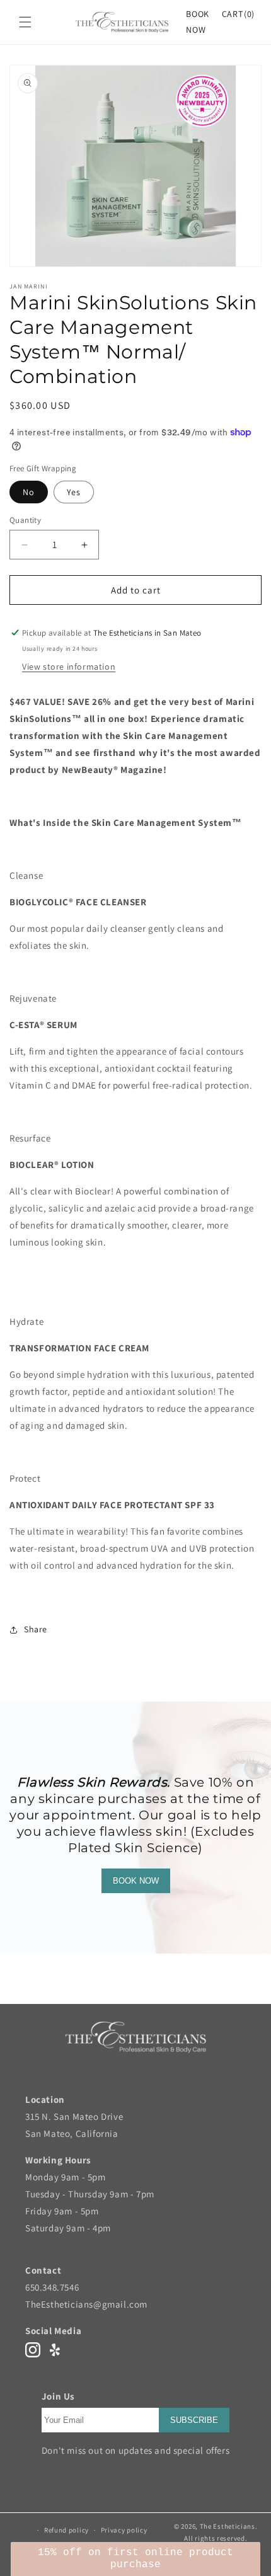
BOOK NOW (136, 1881)
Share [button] (36, 1629)
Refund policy (66, 2530)
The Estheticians (228, 2526)
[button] (25, 22)
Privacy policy (124, 2530)
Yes (74, 492)
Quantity (25, 520)
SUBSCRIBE (194, 2420)
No (29, 492)
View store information (69, 667)
